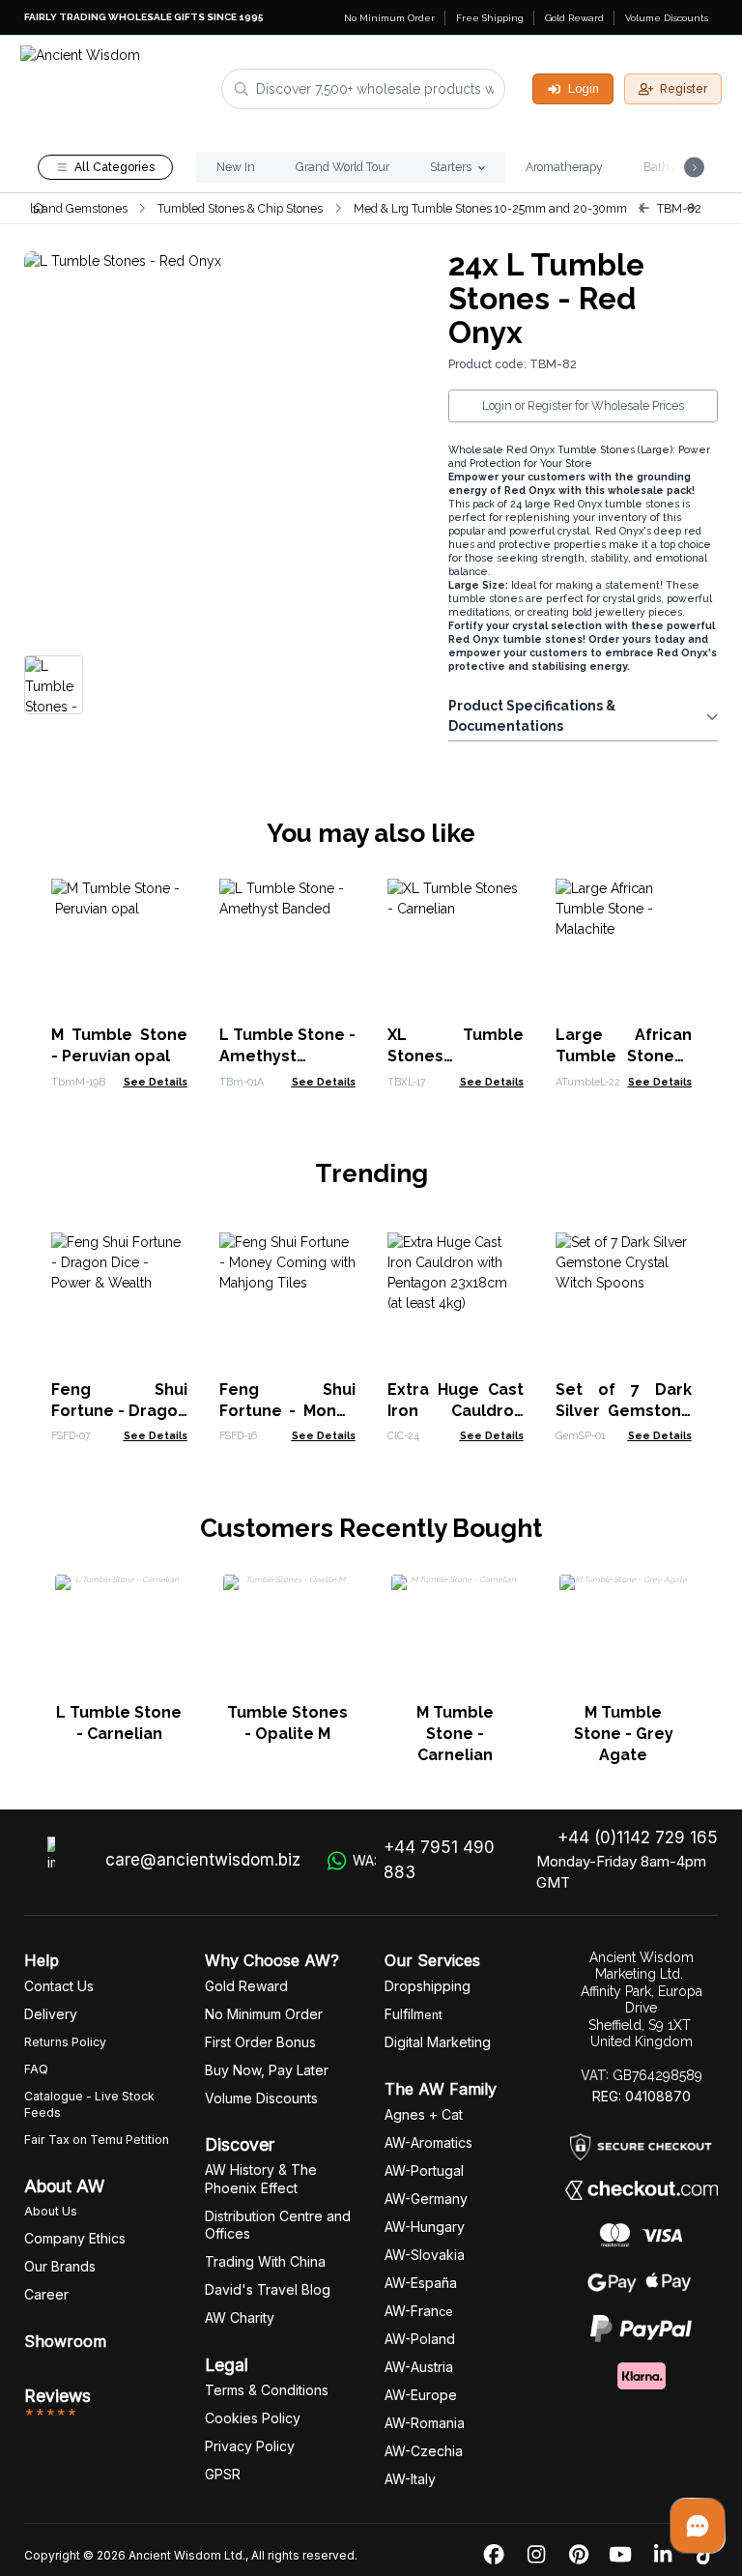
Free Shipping (490, 18)
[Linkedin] (663, 2555)
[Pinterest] (579, 2555)
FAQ (36, 2069)
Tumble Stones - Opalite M (287, 1723)
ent (414, 2015)
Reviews (57, 2396)
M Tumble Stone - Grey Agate (624, 1734)
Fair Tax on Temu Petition (97, 2140)
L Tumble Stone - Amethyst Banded (287, 1056)
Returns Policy (65, 2042)
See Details (156, 1082)
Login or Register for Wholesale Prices (583, 405)
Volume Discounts (667, 18)
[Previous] (643, 208)
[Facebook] (494, 2555)
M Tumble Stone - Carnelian (455, 1734)
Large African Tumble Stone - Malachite (624, 1056)
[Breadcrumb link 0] (38, 208)
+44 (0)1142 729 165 (638, 1838)
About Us (51, 2211)
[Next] (691, 208)
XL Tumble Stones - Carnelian (456, 1056)
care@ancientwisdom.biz (203, 1860)
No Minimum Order (389, 18)
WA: (424, 1860)
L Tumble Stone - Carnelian (119, 1723)
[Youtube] (620, 2555)
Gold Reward (574, 18)
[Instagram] (536, 2555)
